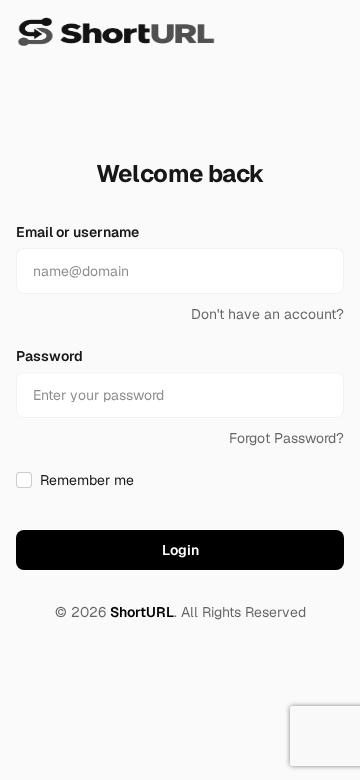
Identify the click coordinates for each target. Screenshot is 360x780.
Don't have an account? (267, 314)
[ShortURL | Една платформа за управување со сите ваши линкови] (116, 32)
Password (49, 356)
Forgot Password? (286, 438)
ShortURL (142, 612)
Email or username (77, 232)
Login (180, 550)
